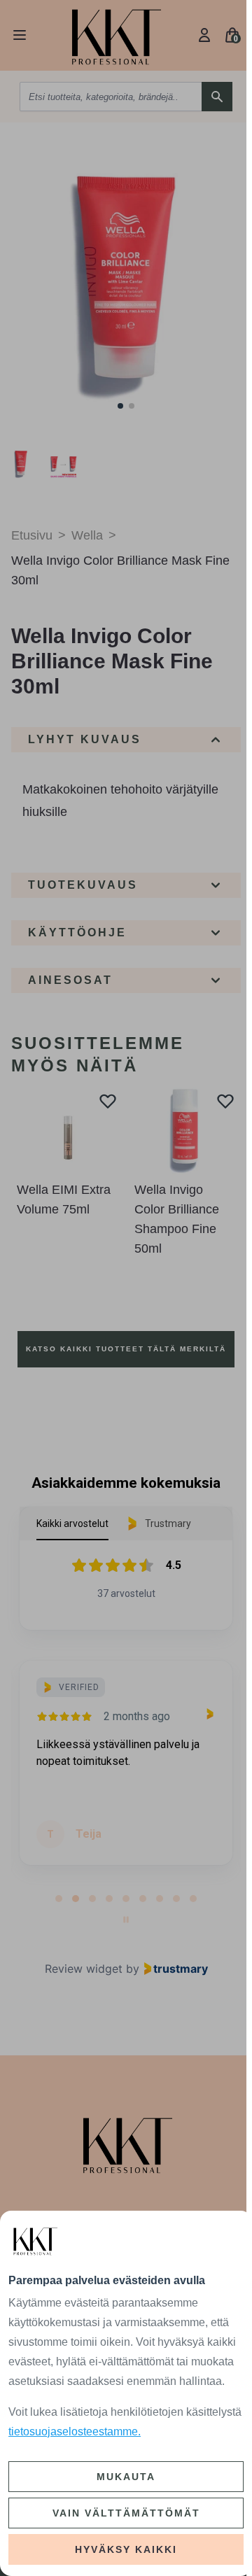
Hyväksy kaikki (126, 2549)
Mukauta (126, 2477)
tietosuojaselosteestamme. (75, 2431)
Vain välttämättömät (126, 2513)
